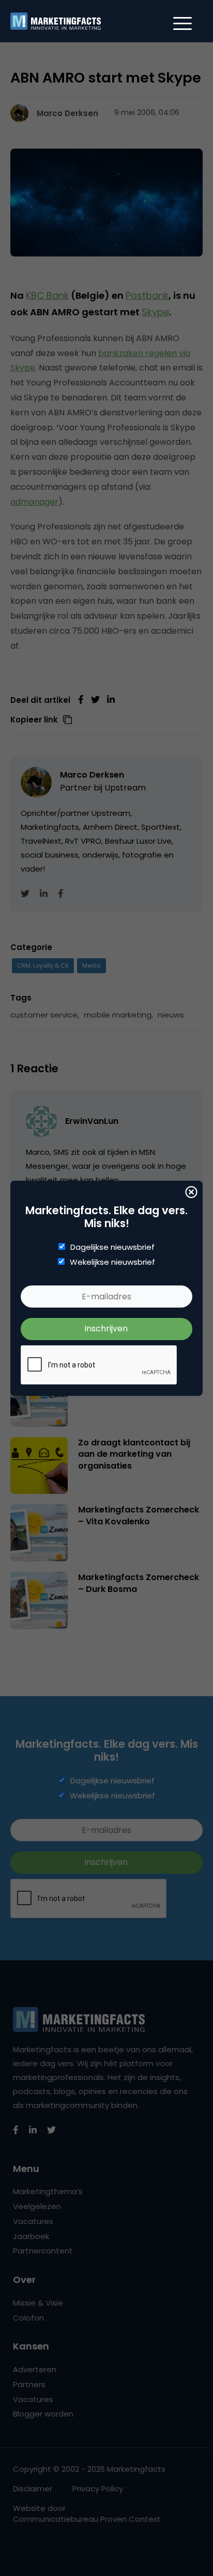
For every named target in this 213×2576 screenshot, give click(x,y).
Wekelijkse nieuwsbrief (112, 1262)
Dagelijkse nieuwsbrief (112, 1247)
